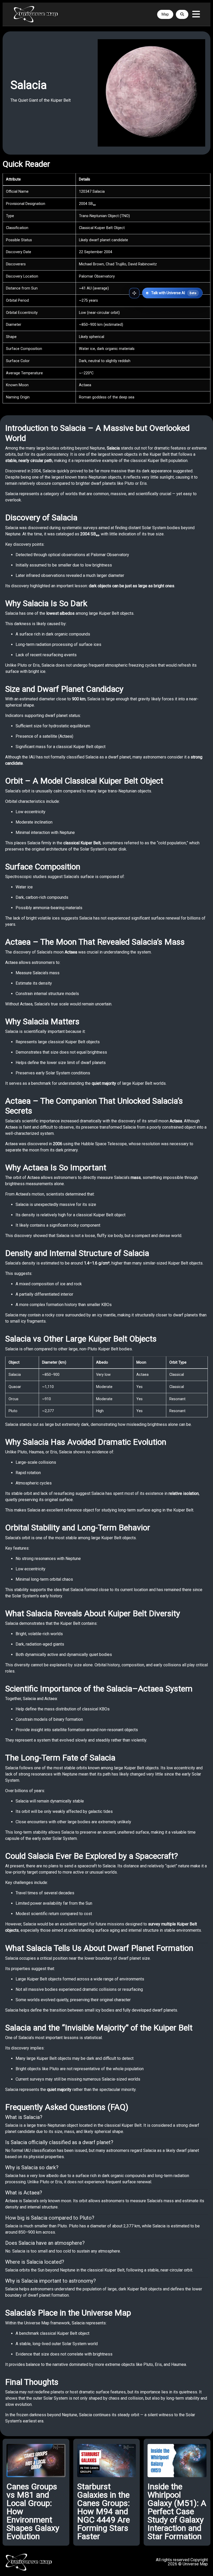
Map (165, 14)
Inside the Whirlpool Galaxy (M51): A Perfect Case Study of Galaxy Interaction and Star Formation (177, 2511)
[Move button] (134, 293)
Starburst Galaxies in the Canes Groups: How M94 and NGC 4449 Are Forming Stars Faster (104, 2511)
